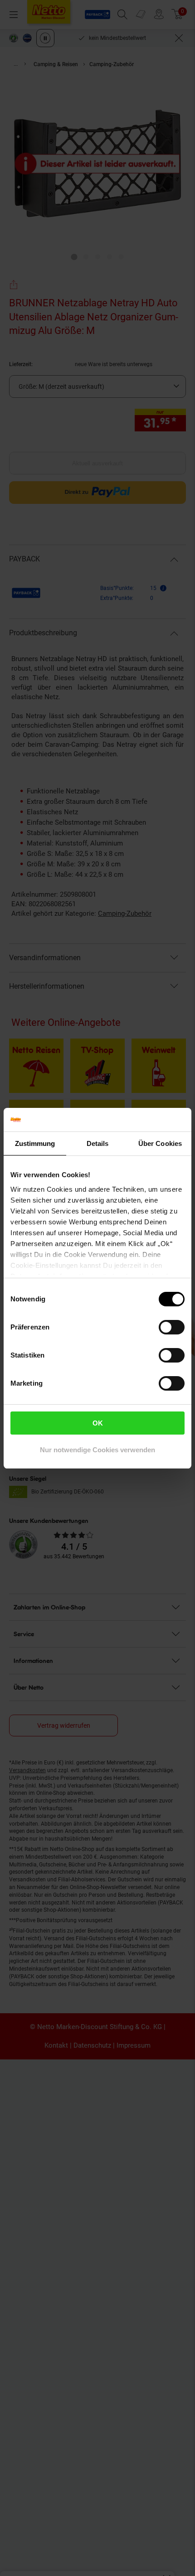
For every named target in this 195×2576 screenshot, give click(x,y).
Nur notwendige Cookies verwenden (97, 1450)
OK (98, 1423)
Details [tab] (98, 1143)
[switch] (172, 1327)
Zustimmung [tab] (35, 1143)
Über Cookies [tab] (160, 1143)
